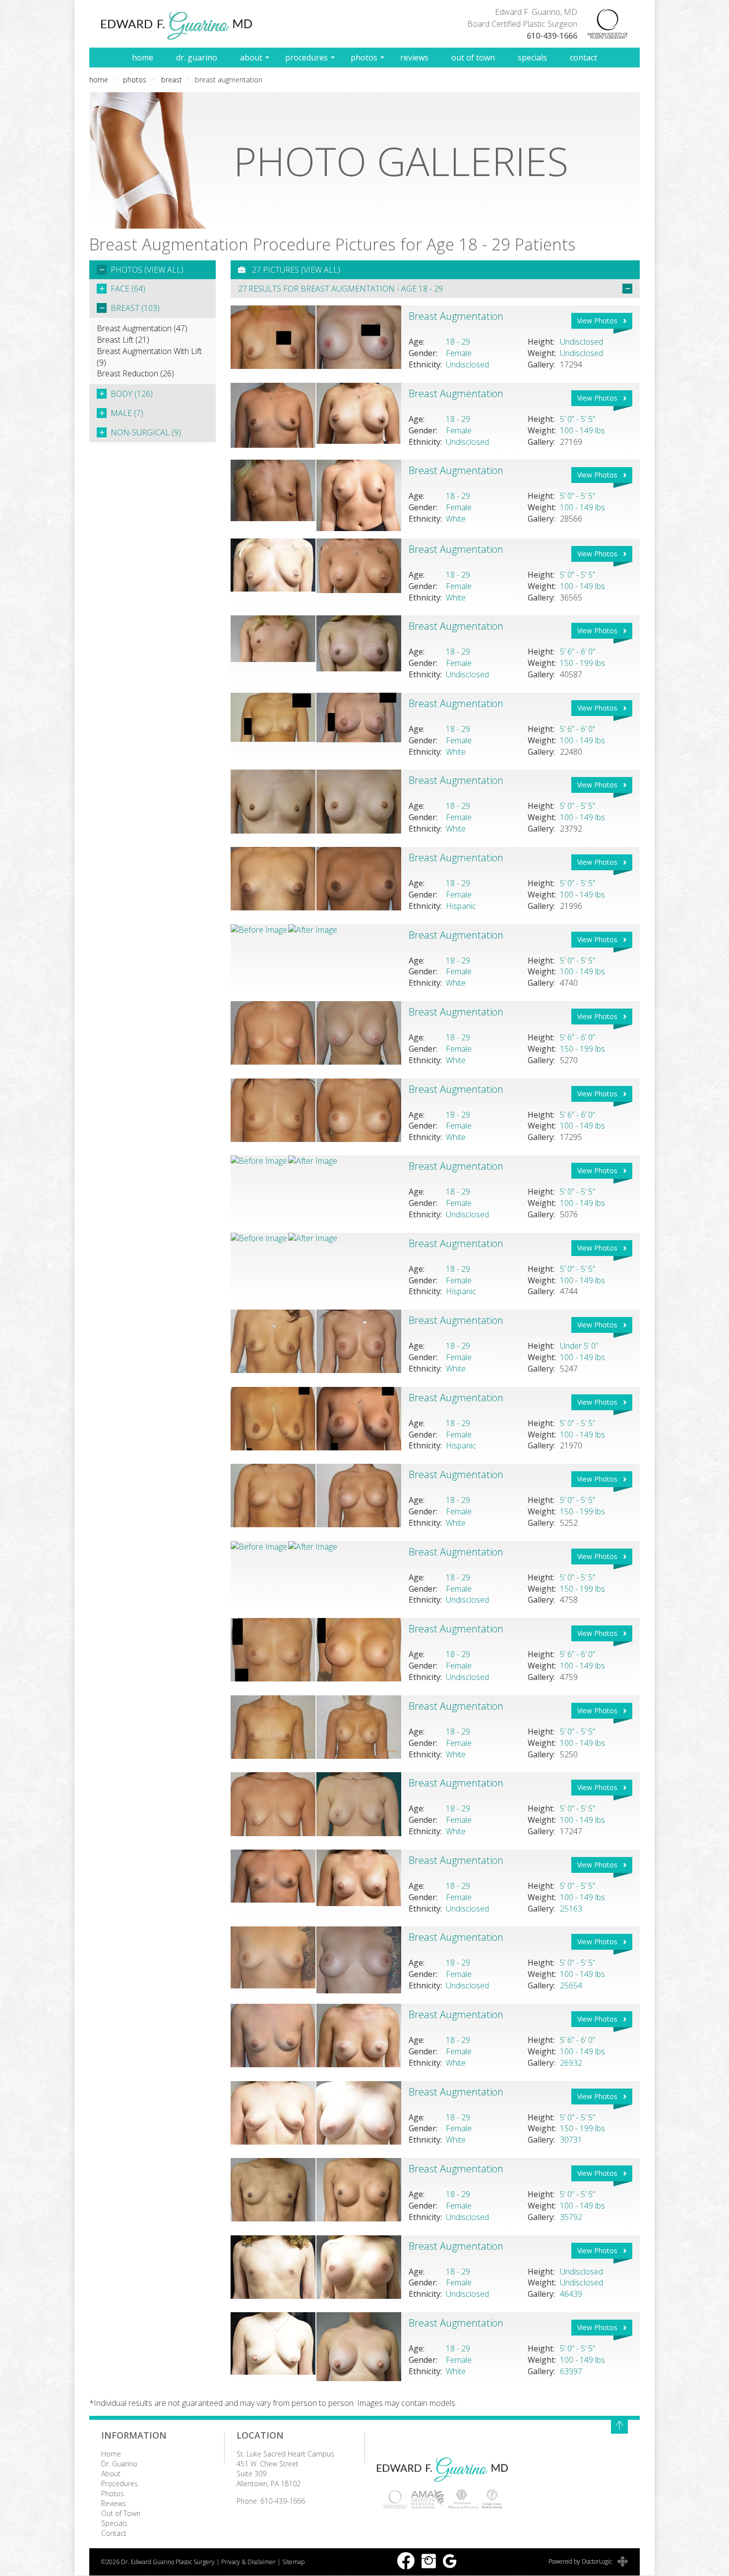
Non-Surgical (146, 432)
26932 (571, 2063)
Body (132, 394)
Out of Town (473, 58)
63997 (571, 2371)
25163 (571, 1909)
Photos (364, 58)
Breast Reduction (135, 373)
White (456, 519)
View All (164, 270)
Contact (583, 58)
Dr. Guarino (197, 58)
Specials (532, 58)
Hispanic (461, 906)
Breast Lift (123, 340)
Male (127, 413)
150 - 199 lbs (582, 663)
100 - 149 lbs (582, 430)
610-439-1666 (552, 36)
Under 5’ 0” (579, 1346)
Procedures (306, 58)
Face (128, 289)
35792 (571, 2217)
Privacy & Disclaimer (248, 2562)
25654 (571, 1985)
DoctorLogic (598, 2561)
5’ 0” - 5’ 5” (577, 419)
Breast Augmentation (142, 328)
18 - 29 (458, 342)
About (251, 58)
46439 (571, 2294)
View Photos (597, 321)
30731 (571, 2140)
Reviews (414, 58)
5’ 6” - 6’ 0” (577, 652)
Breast (172, 80)
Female (459, 353)
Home (143, 58)
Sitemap (293, 2562)
